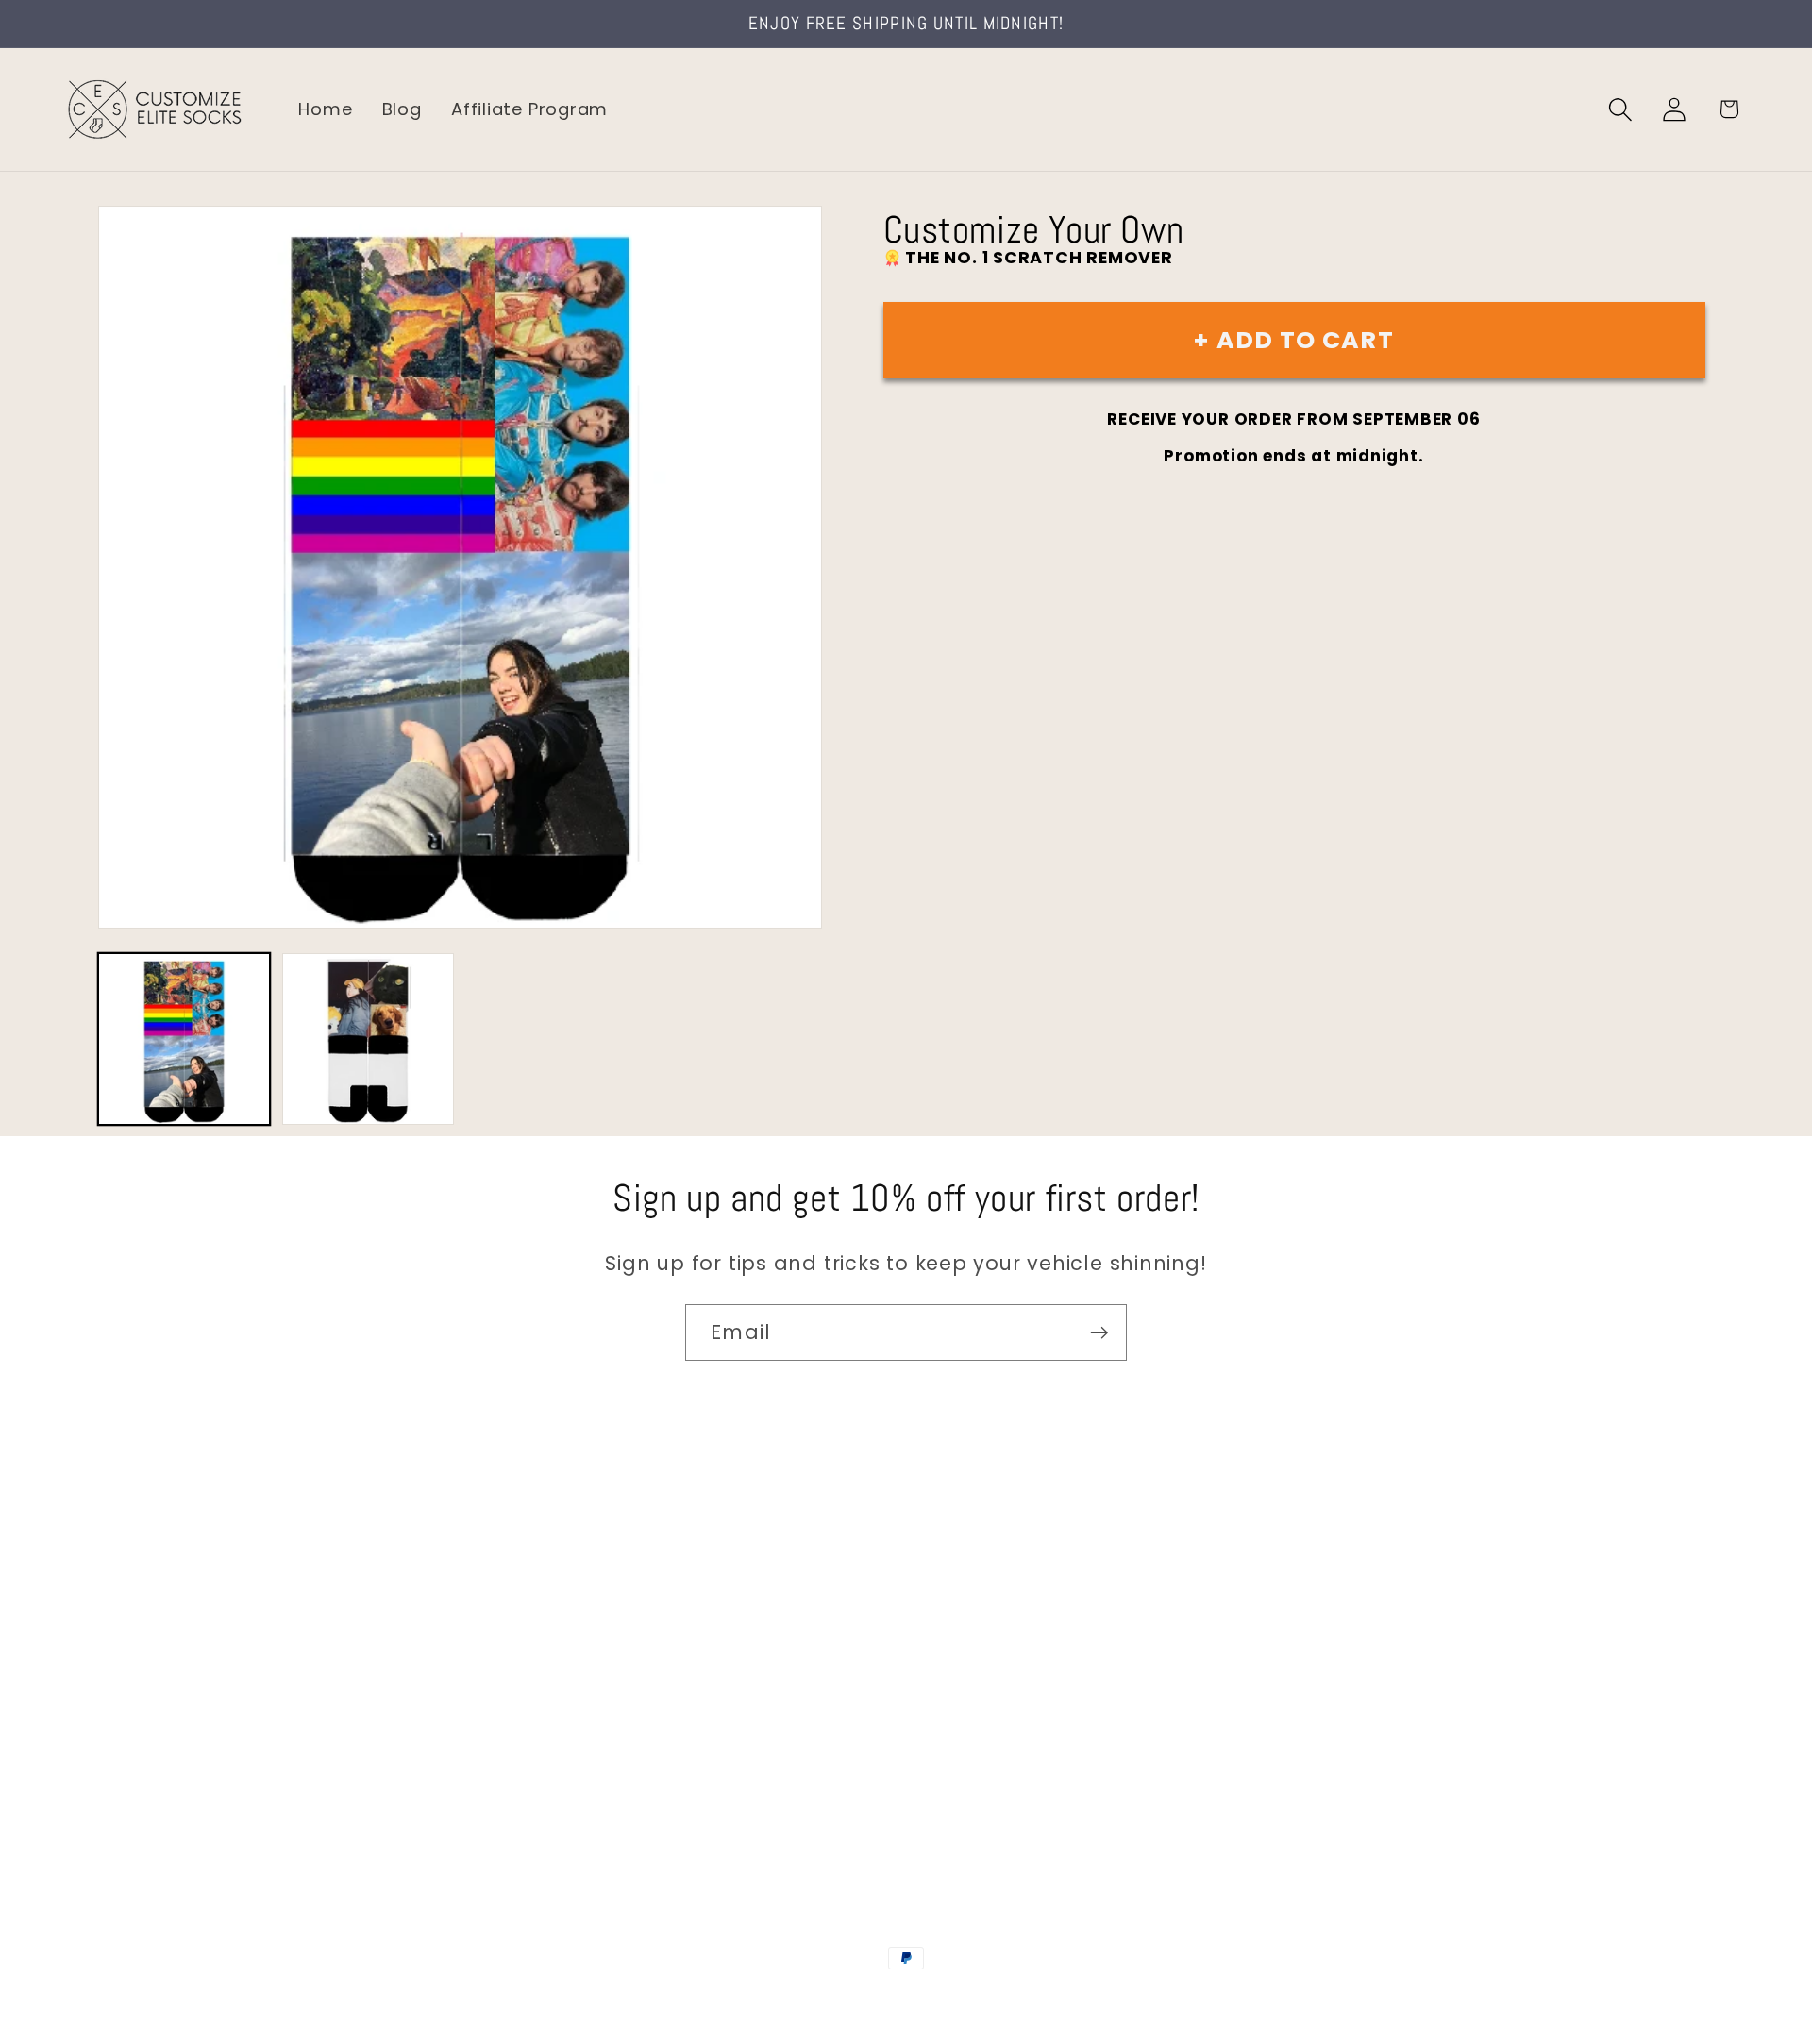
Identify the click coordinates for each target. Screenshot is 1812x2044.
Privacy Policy (123, 1809)
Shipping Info (121, 1649)
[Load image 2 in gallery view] (368, 1039)
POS (909, 1999)
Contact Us (114, 1569)
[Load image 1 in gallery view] (184, 1039)
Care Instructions (141, 1769)
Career (93, 1608)
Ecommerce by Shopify (1050, 1999)
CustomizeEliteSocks (812, 1999)
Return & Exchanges (152, 1728)
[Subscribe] (1099, 1333)
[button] (1621, 109)
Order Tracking (129, 1689)
